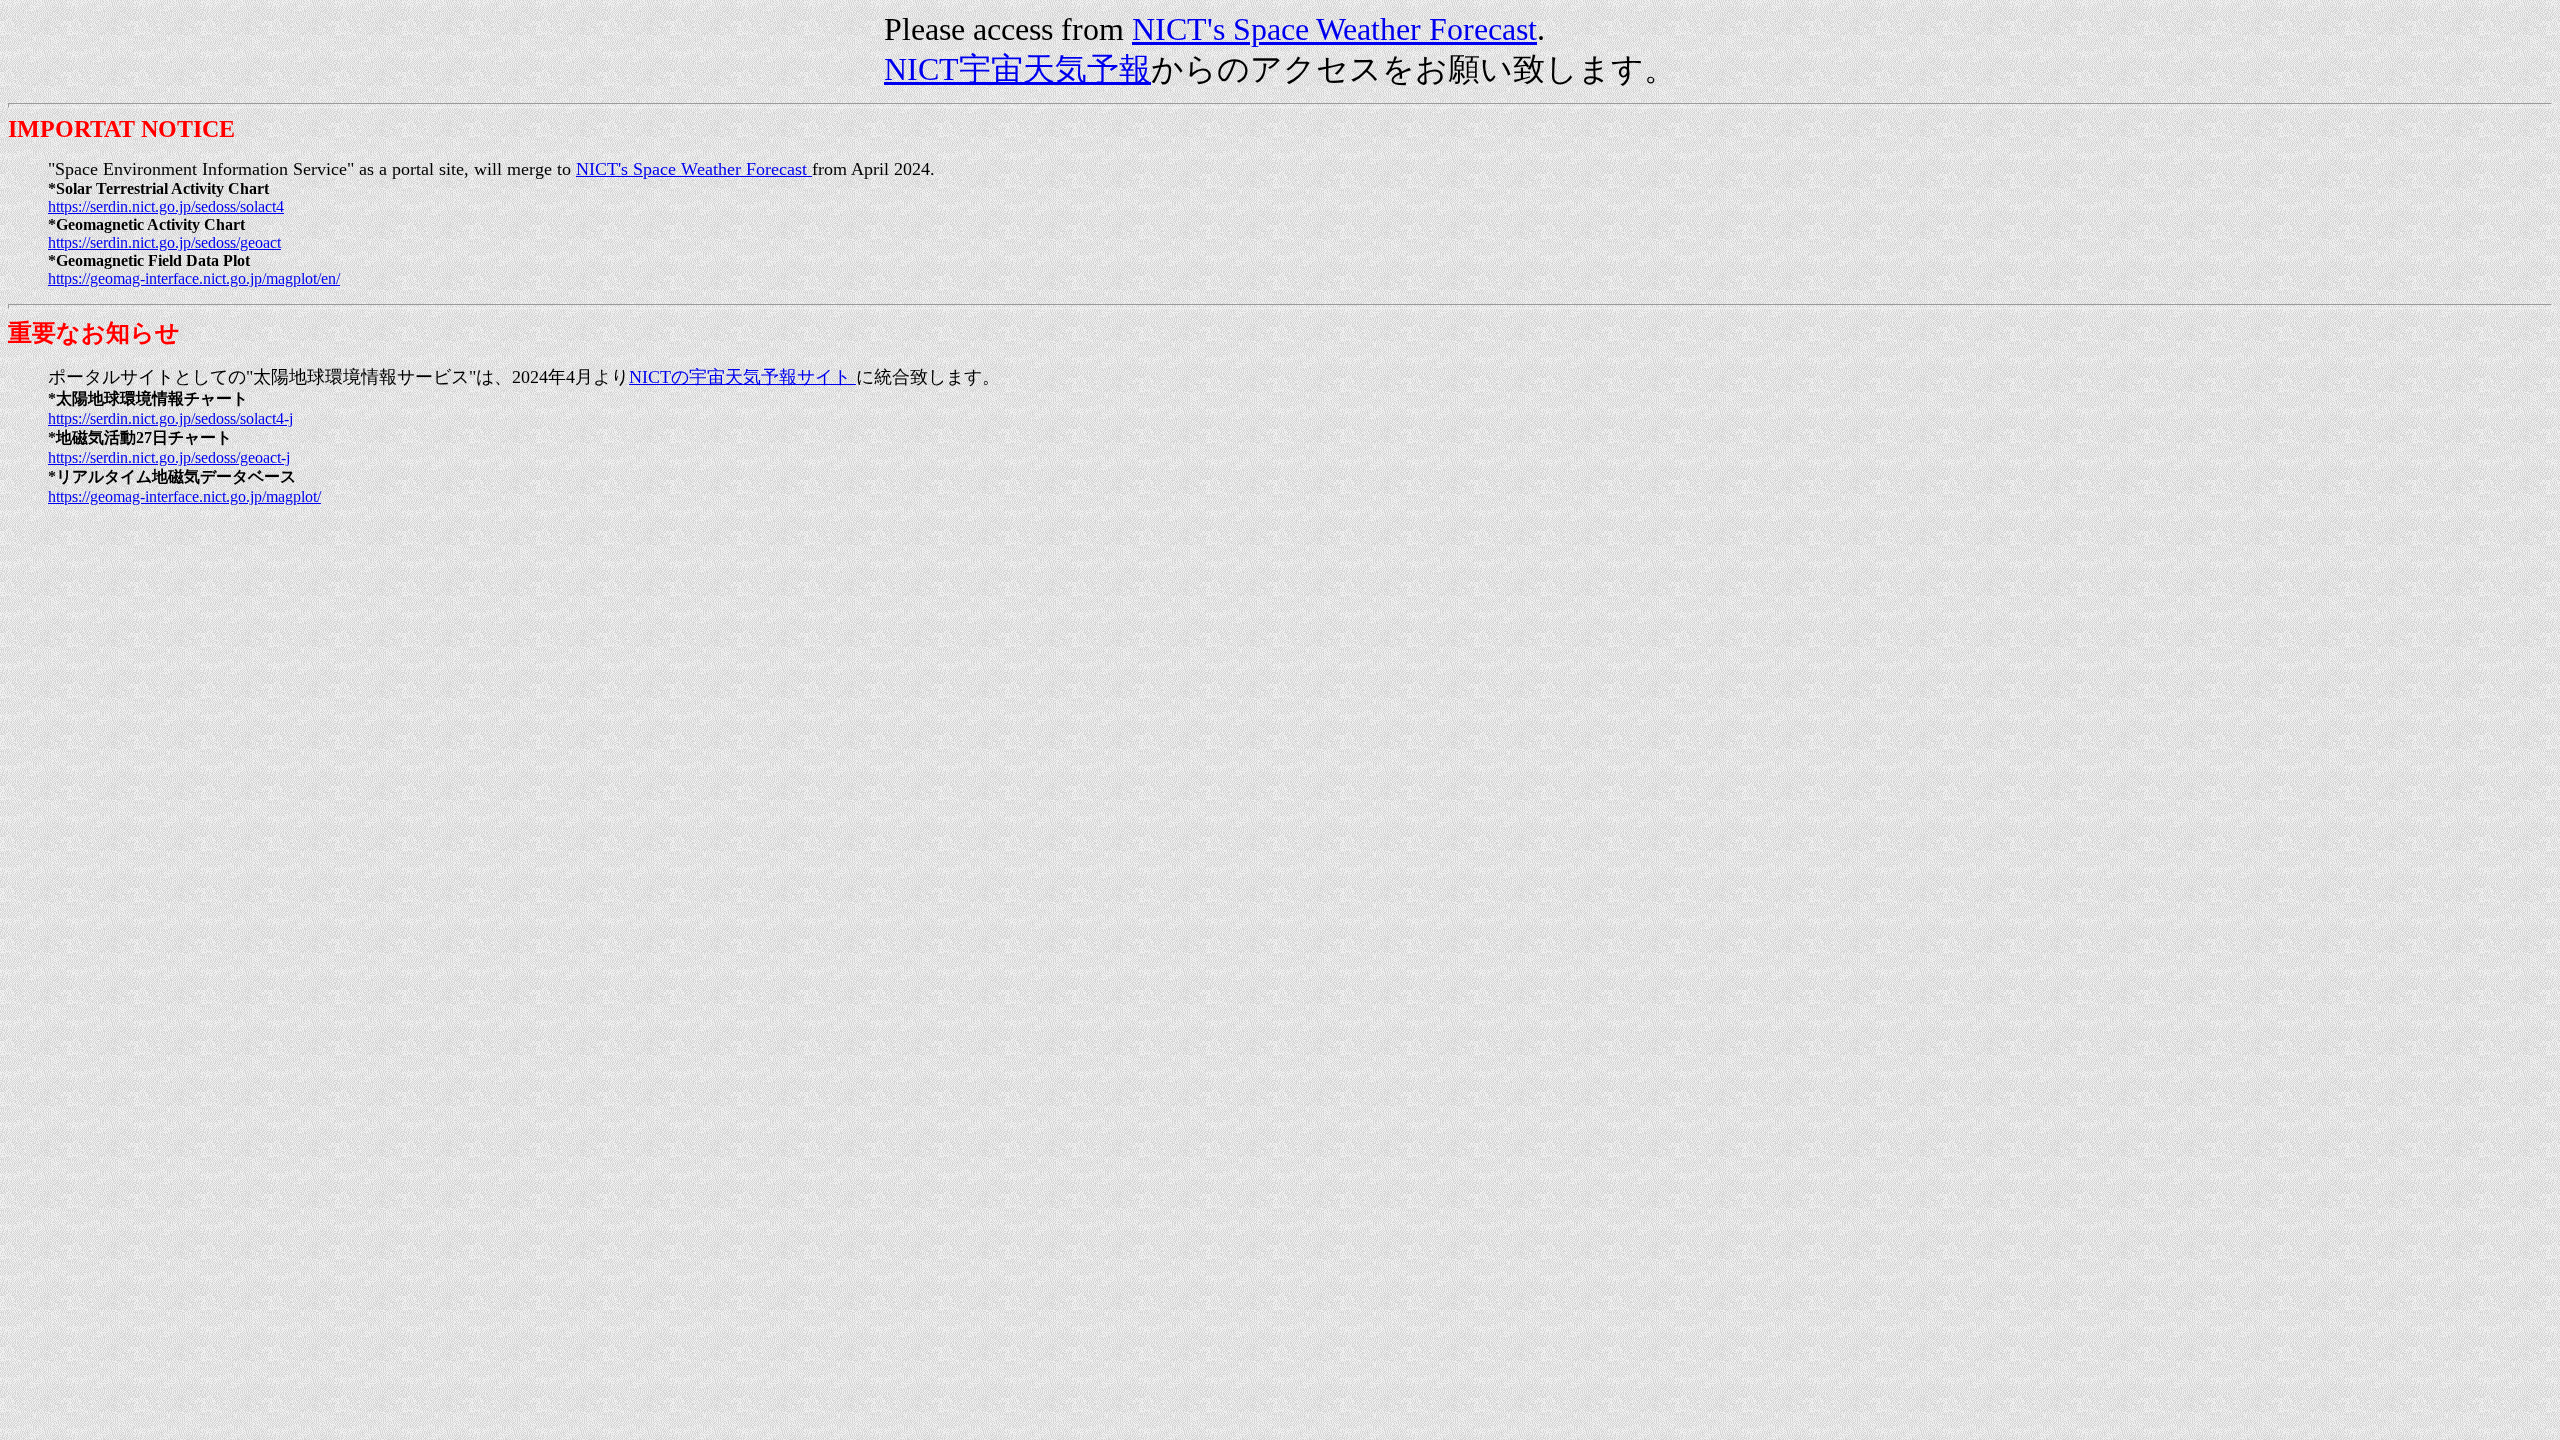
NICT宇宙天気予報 (1017, 69)
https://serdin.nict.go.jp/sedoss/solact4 (166, 206)
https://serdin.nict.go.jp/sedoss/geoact (164, 242)
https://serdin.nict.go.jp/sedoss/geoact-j (169, 457)
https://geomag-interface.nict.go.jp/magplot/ (184, 496)
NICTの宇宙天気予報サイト (742, 377)
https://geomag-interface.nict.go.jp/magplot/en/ (194, 278)
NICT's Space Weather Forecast (1334, 29)
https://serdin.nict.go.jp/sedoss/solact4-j (170, 418)
